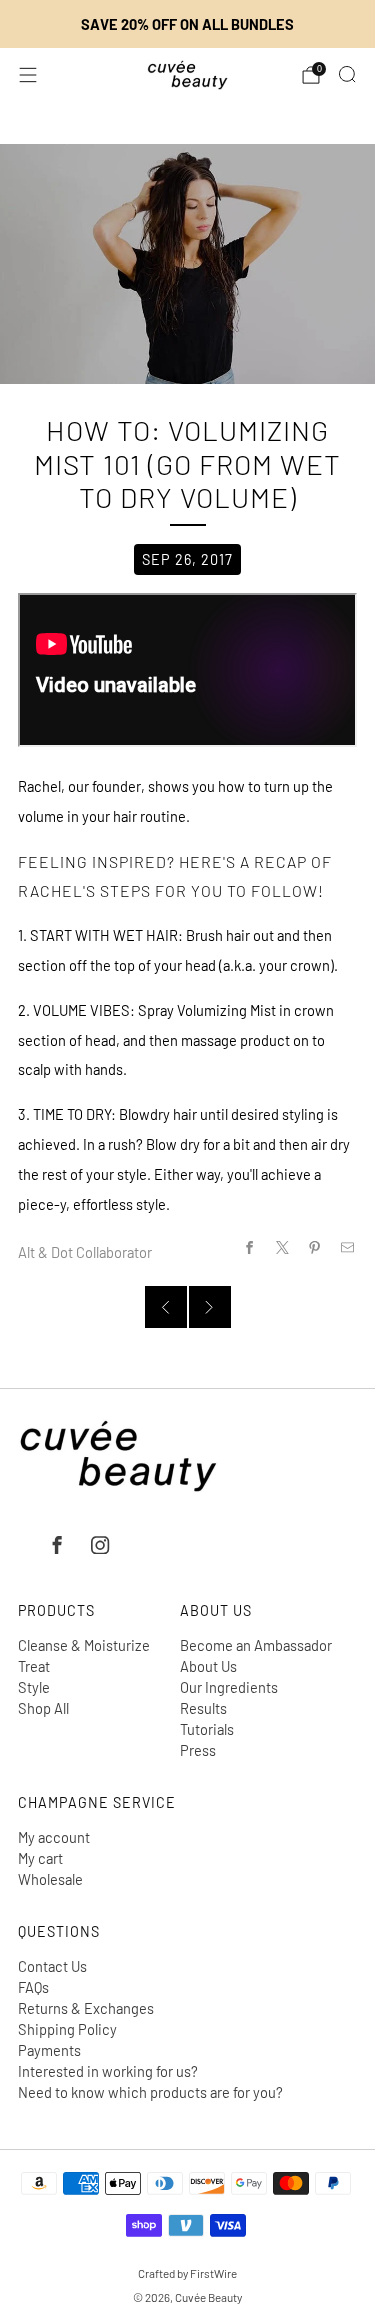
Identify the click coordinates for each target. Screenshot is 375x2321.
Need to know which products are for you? (150, 2092)
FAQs (33, 1987)
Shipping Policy (67, 2029)
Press (198, 1750)
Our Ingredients (229, 1687)
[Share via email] (348, 1247)
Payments (49, 2050)
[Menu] (28, 75)
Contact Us (52, 1966)
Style (34, 1687)
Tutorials (207, 1729)
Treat (34, 1666)
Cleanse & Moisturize (84, 1645)
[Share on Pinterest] (315, 1247)
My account (54, 1837)
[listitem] (188, 24)
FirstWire (212, 2273)
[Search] (347, 74)
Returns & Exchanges (86, 2008)
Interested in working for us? (108, 2071)
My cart (40, 1858)
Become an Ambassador (256, 1645)
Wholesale (50, 1879)
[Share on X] (282, 1247)
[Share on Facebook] (249, 1247)
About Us (208, 1666)
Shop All (43, 1708)
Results (203, 1708)
